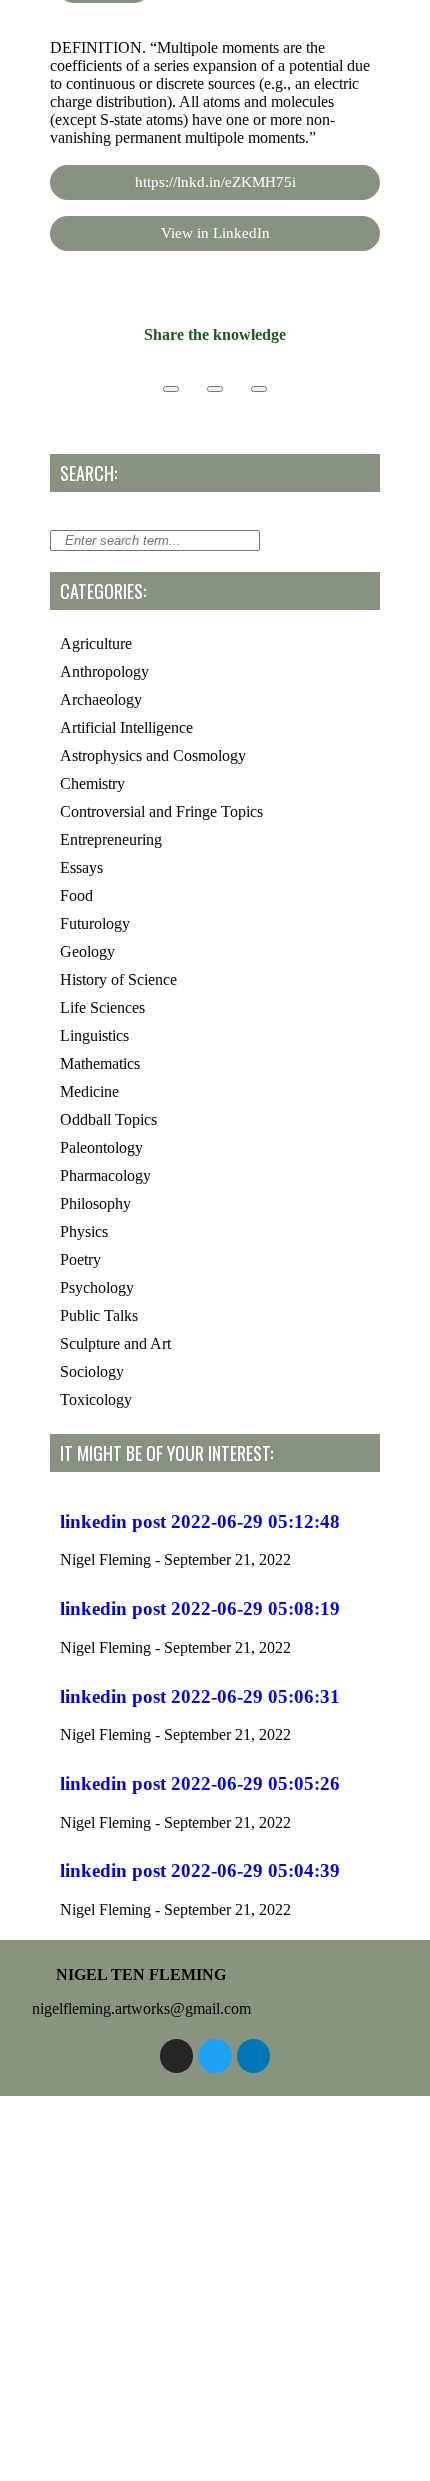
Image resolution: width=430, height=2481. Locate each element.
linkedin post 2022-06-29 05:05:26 (200, 1783)
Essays (81, 867)
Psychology (97, 1287)
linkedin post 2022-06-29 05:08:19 (200, 1608)
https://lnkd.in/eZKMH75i (215, 182)
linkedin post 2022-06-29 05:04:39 (200, 1870)
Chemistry (92, 783)
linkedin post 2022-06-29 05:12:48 (200, 1521)
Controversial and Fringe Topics (161, 811)
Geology (87, 951)
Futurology (95, 923)
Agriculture (96, 643)
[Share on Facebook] (171, 389)
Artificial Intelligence (126, 727)
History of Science (118, 979)
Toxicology (96, 1399)
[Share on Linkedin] (259, 389)
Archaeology (101, 699)
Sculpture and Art (115, 1343)
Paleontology (101, 1147)
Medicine (89, 1091)
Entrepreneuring (111, 839)
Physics (84, 1231)
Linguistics (94, 1035)
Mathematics (100, 1063)
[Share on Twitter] (215, 389)
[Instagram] (177, 2056)
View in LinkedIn (215, 233)
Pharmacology (105, 1175)
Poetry (80, 1259)
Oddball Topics (108, 1119)
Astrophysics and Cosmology (153, 755)
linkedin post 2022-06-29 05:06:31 (200, 1696)
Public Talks (99, 1315)
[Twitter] (215, 2056)
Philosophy (95, 1203)
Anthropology (104, 671)
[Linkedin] (254, 2056)
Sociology (92, 1371)
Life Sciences (102, 1007)
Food (76, 895)
